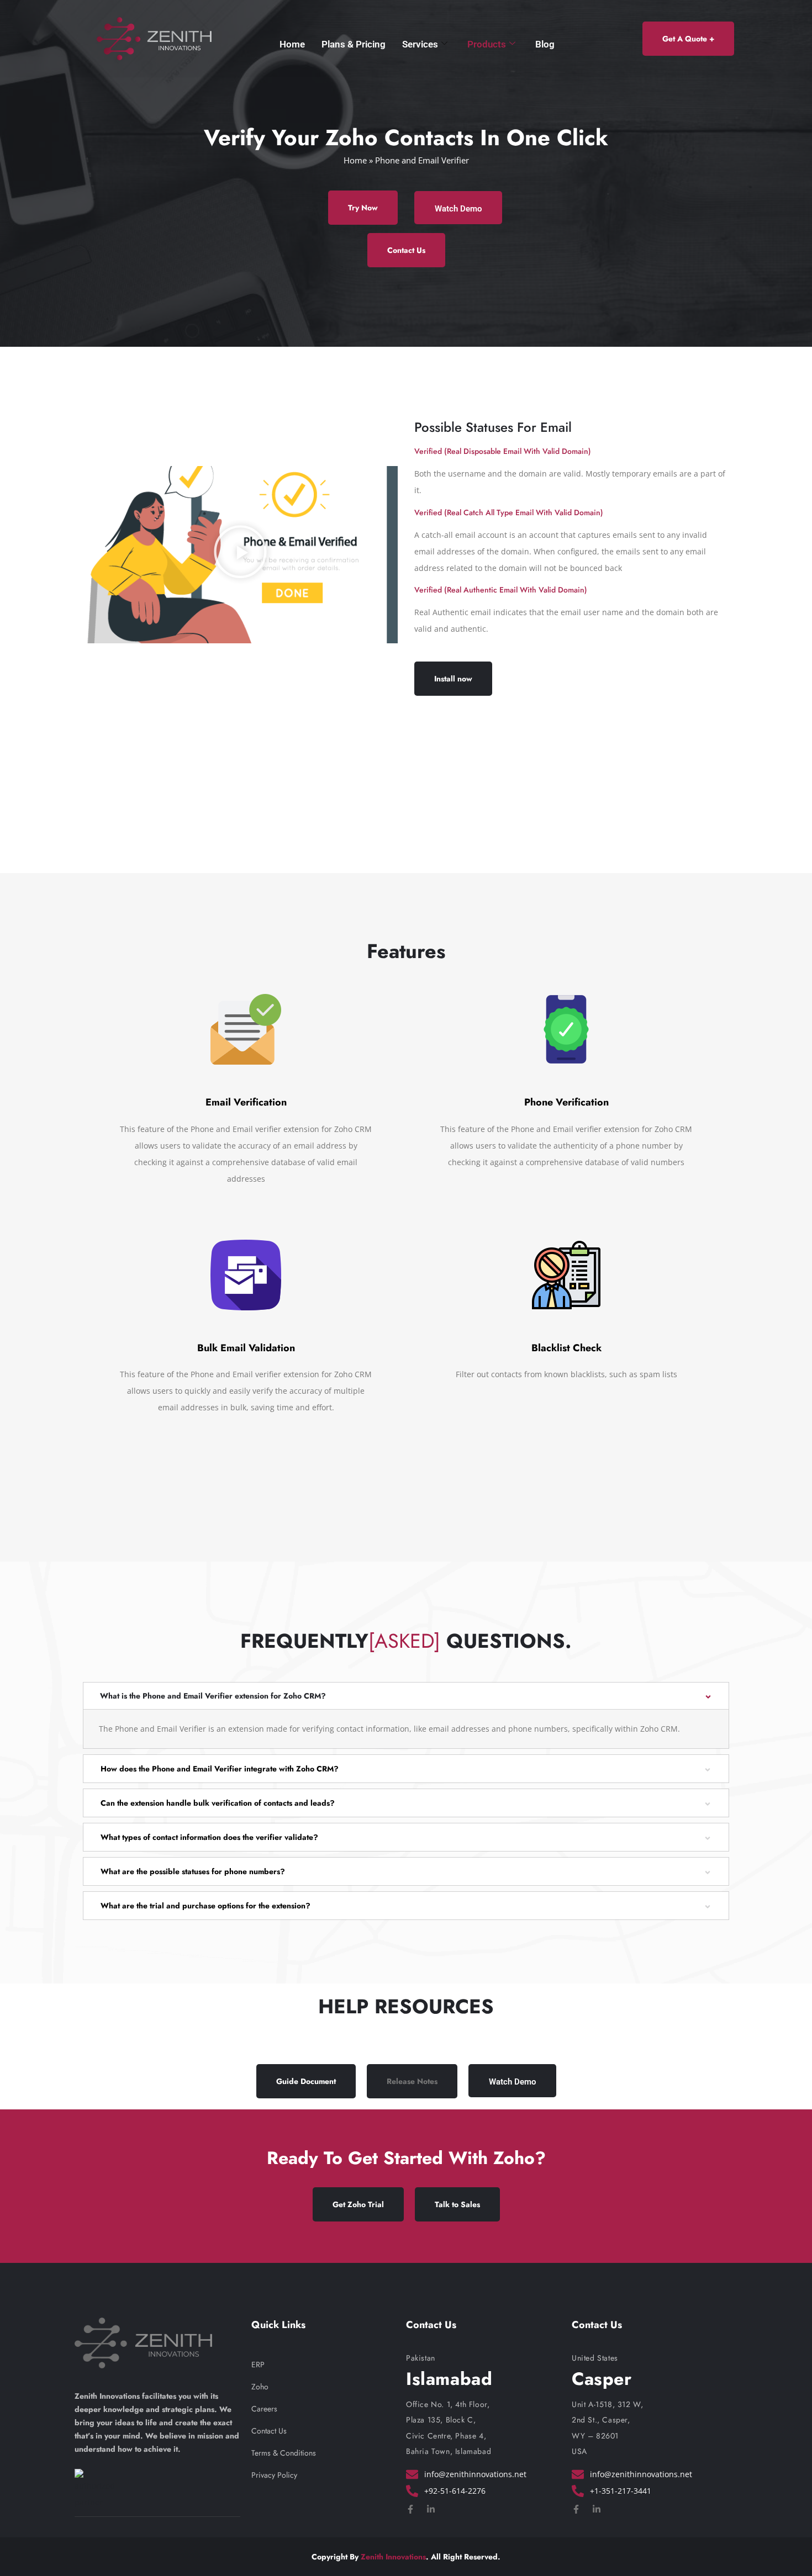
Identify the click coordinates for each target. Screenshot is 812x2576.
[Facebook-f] (410, 2509)
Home (292, 44)
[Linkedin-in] (431, 2509)
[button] (240, 554)
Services (420, 44)
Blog (545, 44)
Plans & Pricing (354, 44)
